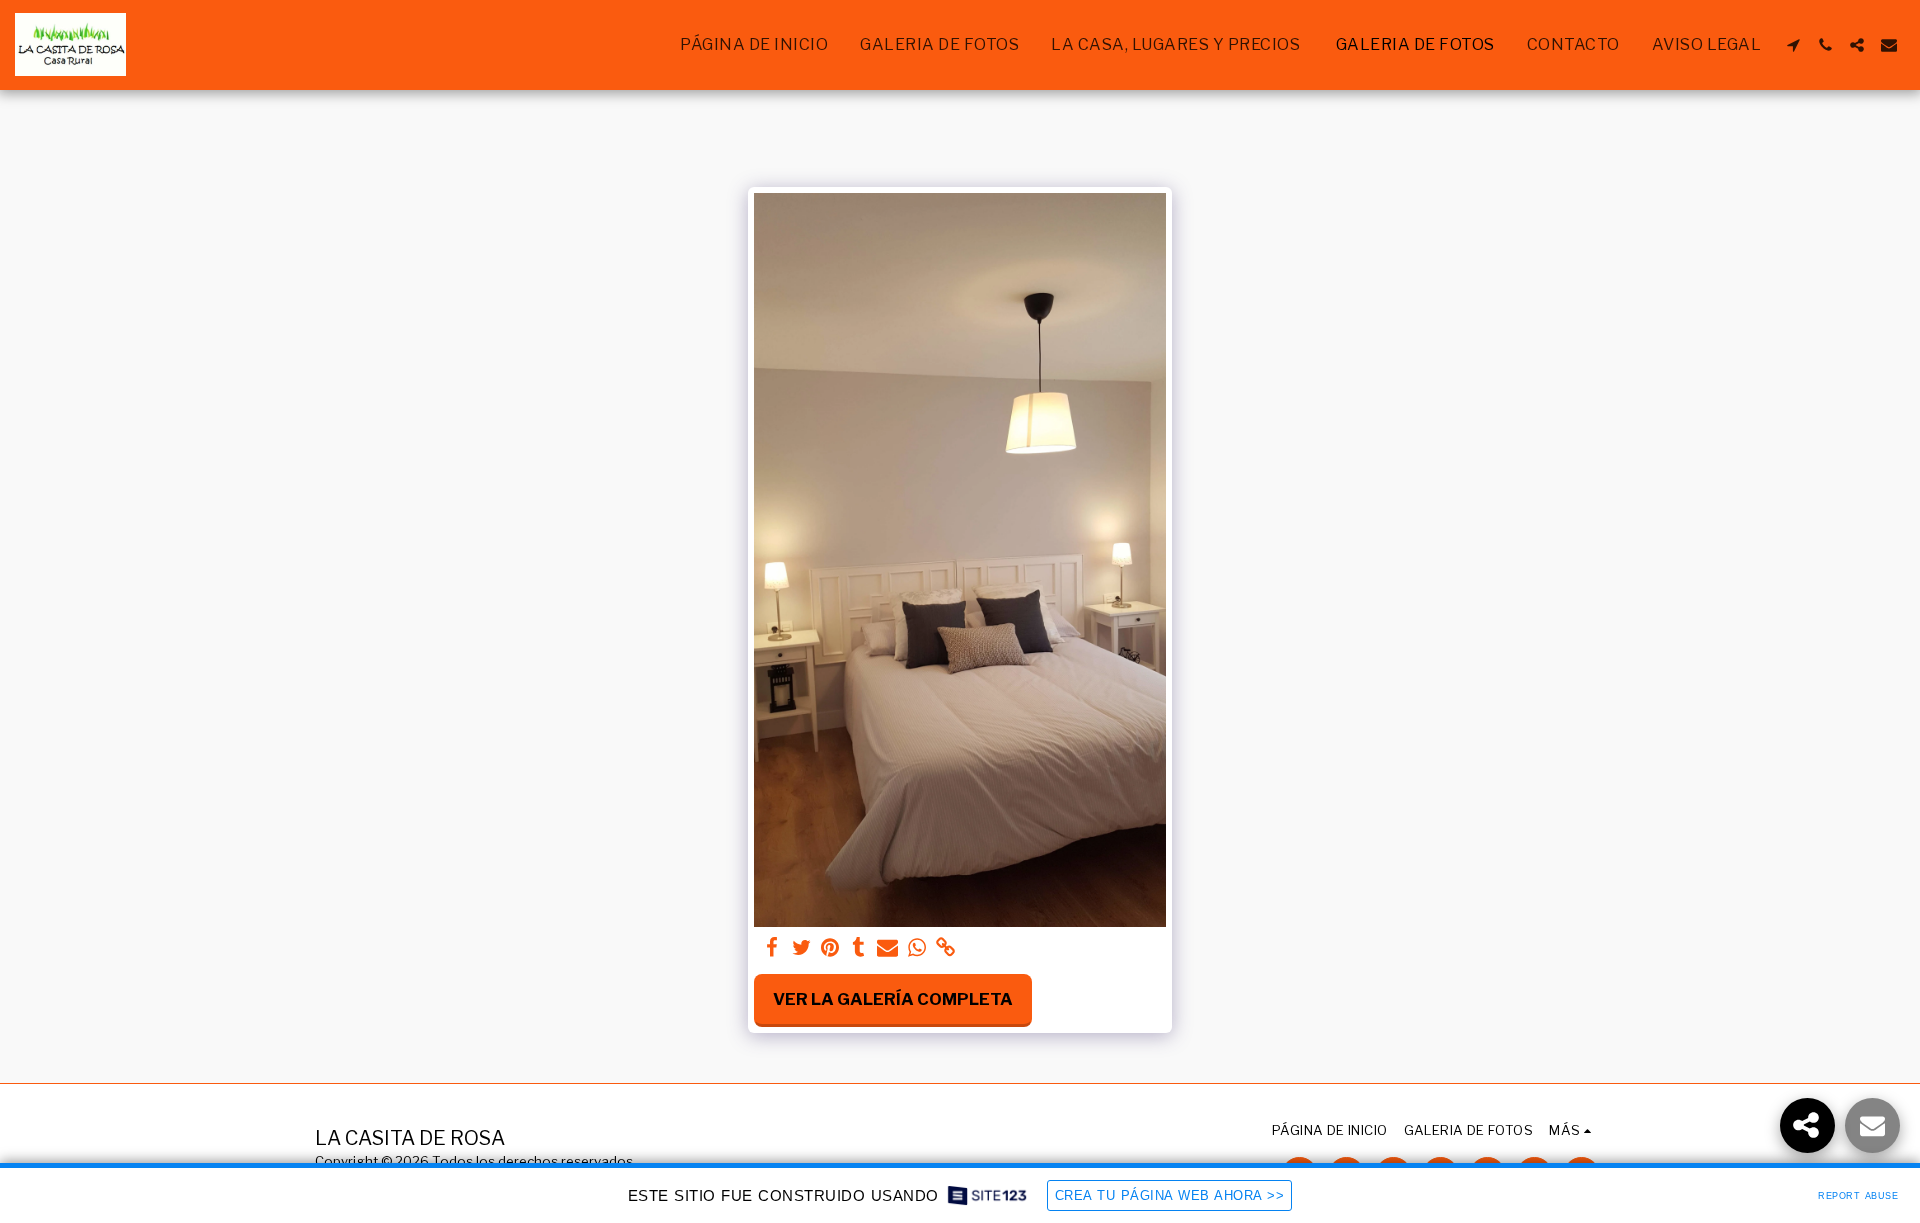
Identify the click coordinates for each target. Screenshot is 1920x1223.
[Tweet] (801, 948)
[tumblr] (859, 948)
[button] (1793, 45)
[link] (945, 948)
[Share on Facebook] (772, 948)
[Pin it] (830, 948)
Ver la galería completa (893, 999)
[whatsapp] (916, 948)
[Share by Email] (887, 948)
